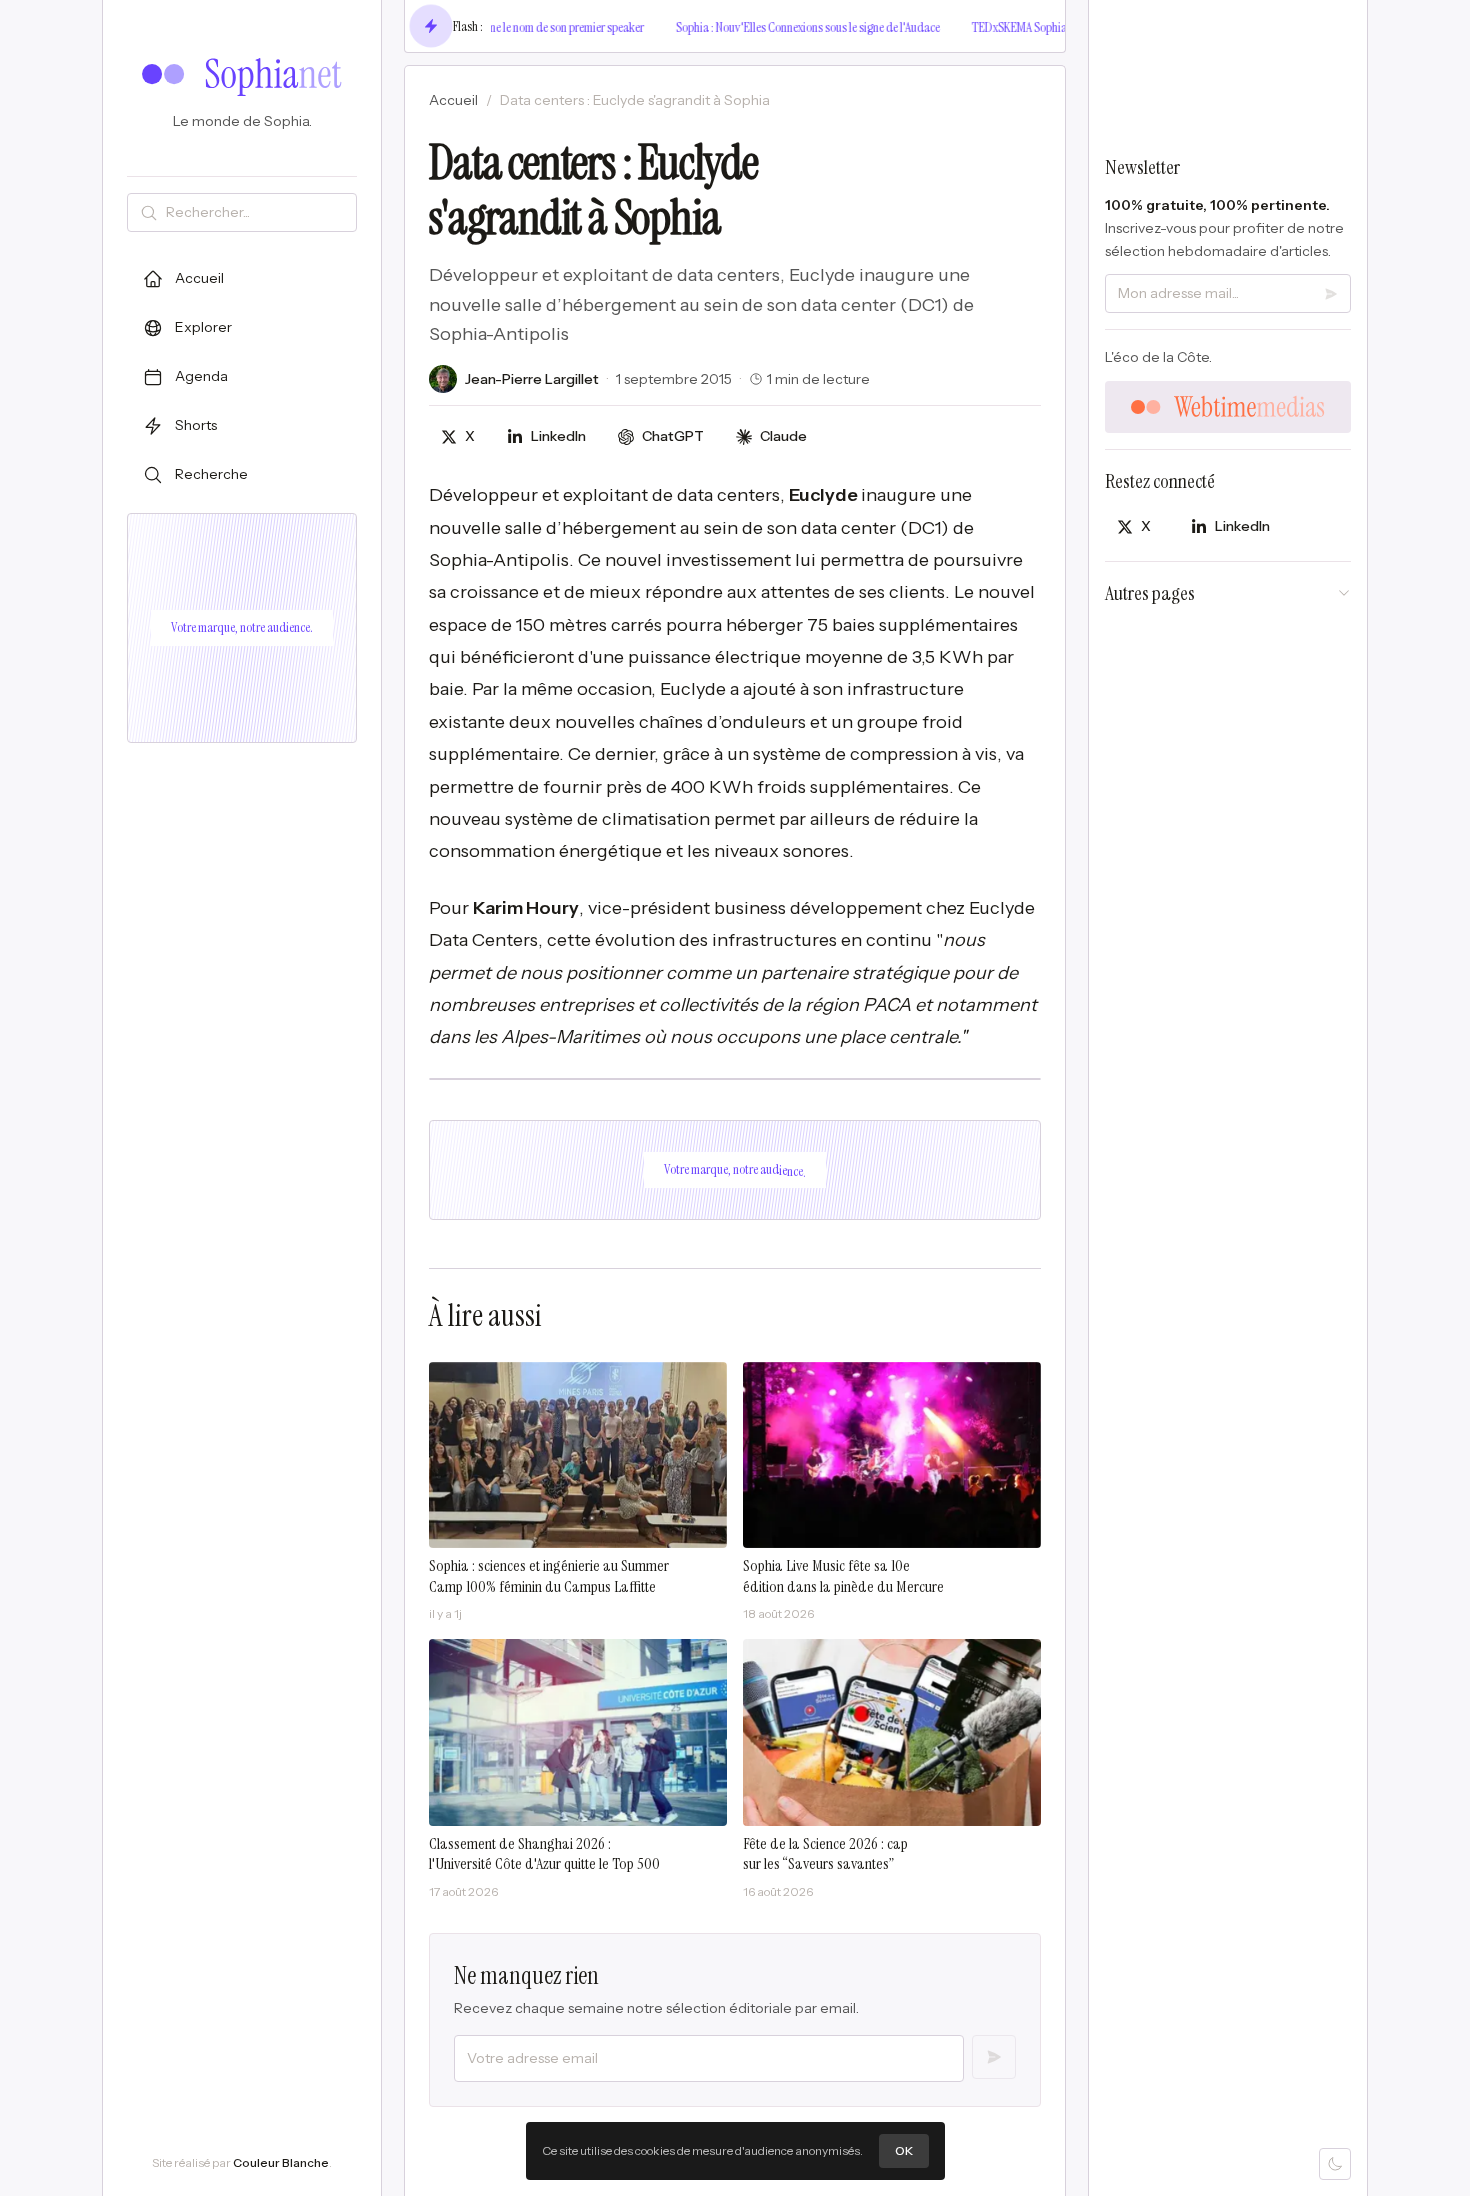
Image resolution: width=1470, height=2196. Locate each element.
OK (904, 2150)
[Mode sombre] (1335, 2164)
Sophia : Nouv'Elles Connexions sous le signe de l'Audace (785, 27)
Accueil (453, 100)
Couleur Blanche (281, 2162)
